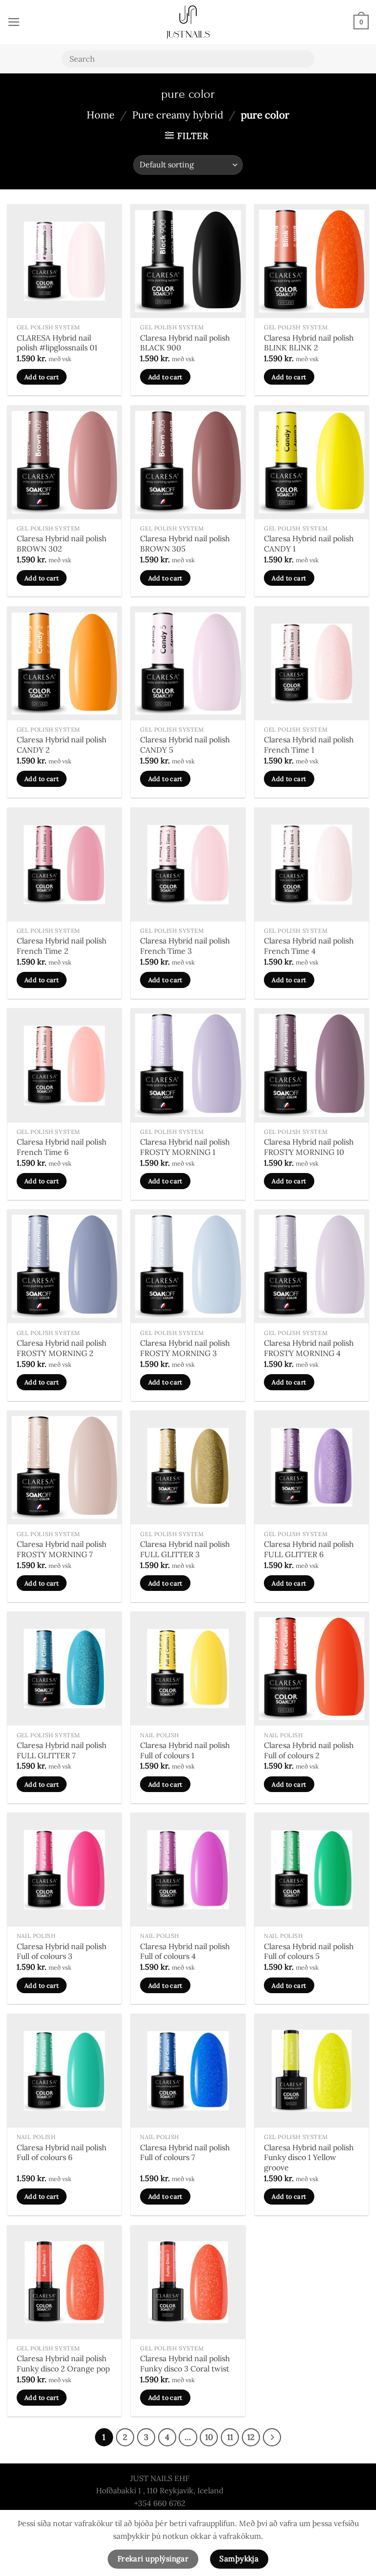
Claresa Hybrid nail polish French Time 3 (185, 946)
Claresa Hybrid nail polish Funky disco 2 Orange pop (63, 2363)
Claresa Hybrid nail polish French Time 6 (61, 1147)
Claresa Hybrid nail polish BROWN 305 (185, 543)
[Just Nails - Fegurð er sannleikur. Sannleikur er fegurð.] (188, 22)
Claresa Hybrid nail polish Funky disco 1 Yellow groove (309, 2157)
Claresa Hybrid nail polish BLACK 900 (185, 343)
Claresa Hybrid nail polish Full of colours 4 (185, 1951)
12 (251, 2437)
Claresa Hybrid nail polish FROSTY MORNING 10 (309, 1147)
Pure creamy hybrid (178, 115)
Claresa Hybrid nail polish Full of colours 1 (185, 1750)
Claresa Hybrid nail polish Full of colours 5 (309, 1951)
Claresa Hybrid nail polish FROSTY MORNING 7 (61, 1549)
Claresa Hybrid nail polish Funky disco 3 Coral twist (185, 2363)
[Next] (272, 2437)
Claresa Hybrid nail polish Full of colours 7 (185, 2152)
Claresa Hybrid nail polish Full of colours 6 (61, 2152)
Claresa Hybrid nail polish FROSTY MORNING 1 (185, 1147)
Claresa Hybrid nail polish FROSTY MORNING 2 (61, 1348)
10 (209, 2437)
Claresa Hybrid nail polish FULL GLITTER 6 (309, 1549)
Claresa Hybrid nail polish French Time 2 (61, 946)
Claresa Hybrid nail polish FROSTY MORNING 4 (309, 1348)
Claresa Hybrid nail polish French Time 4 (309, 946)
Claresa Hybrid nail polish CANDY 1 (309, 543)
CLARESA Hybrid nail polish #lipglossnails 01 (57, 343)
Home (101, 115)
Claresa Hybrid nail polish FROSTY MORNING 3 (185, 1348)
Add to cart (42, 377)
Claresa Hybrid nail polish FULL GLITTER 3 (185, 1549)
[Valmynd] (14, 22)
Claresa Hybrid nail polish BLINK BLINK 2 (309, 343)
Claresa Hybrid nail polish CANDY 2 (61, 745)
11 (230, 2437)
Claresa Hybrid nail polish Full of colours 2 (309, 1750)
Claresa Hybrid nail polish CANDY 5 (185, 745)
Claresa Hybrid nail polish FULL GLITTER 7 (61, 1750)
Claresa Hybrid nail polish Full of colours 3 (61, 1951)
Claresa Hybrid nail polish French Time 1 (309, 745)
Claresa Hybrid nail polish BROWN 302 (61, 543)
